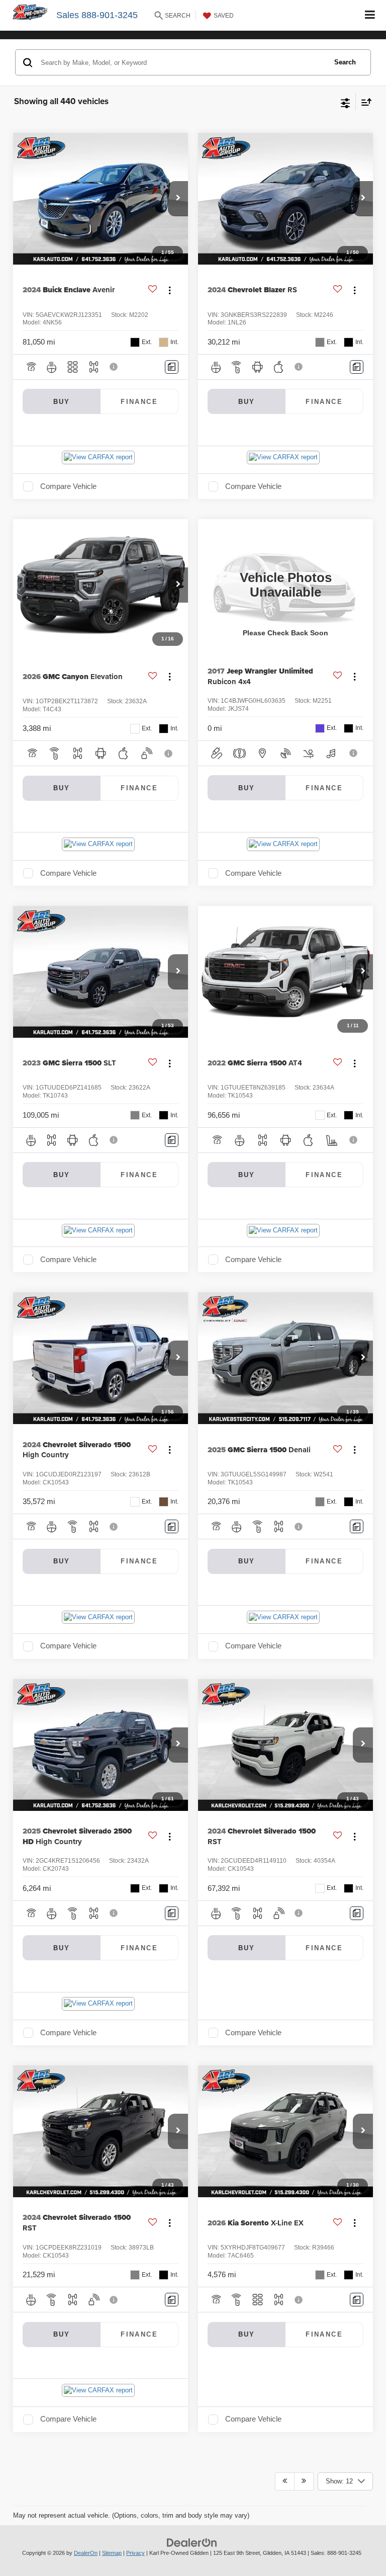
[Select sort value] (364, 102)
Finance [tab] (139, 402)
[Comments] (172, 367)
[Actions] (170, 290)
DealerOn (86, 2553)
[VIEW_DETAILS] (285, 585)
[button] (178, 199)
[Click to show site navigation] (370, 15)
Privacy (135, 2553)
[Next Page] (304, 2481)
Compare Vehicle (68, 486)
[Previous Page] (285, 2481)
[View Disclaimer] (115, 367)
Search (345, 62)
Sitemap (112, 2553)
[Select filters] (346, 102)
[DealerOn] (192, 2543)
